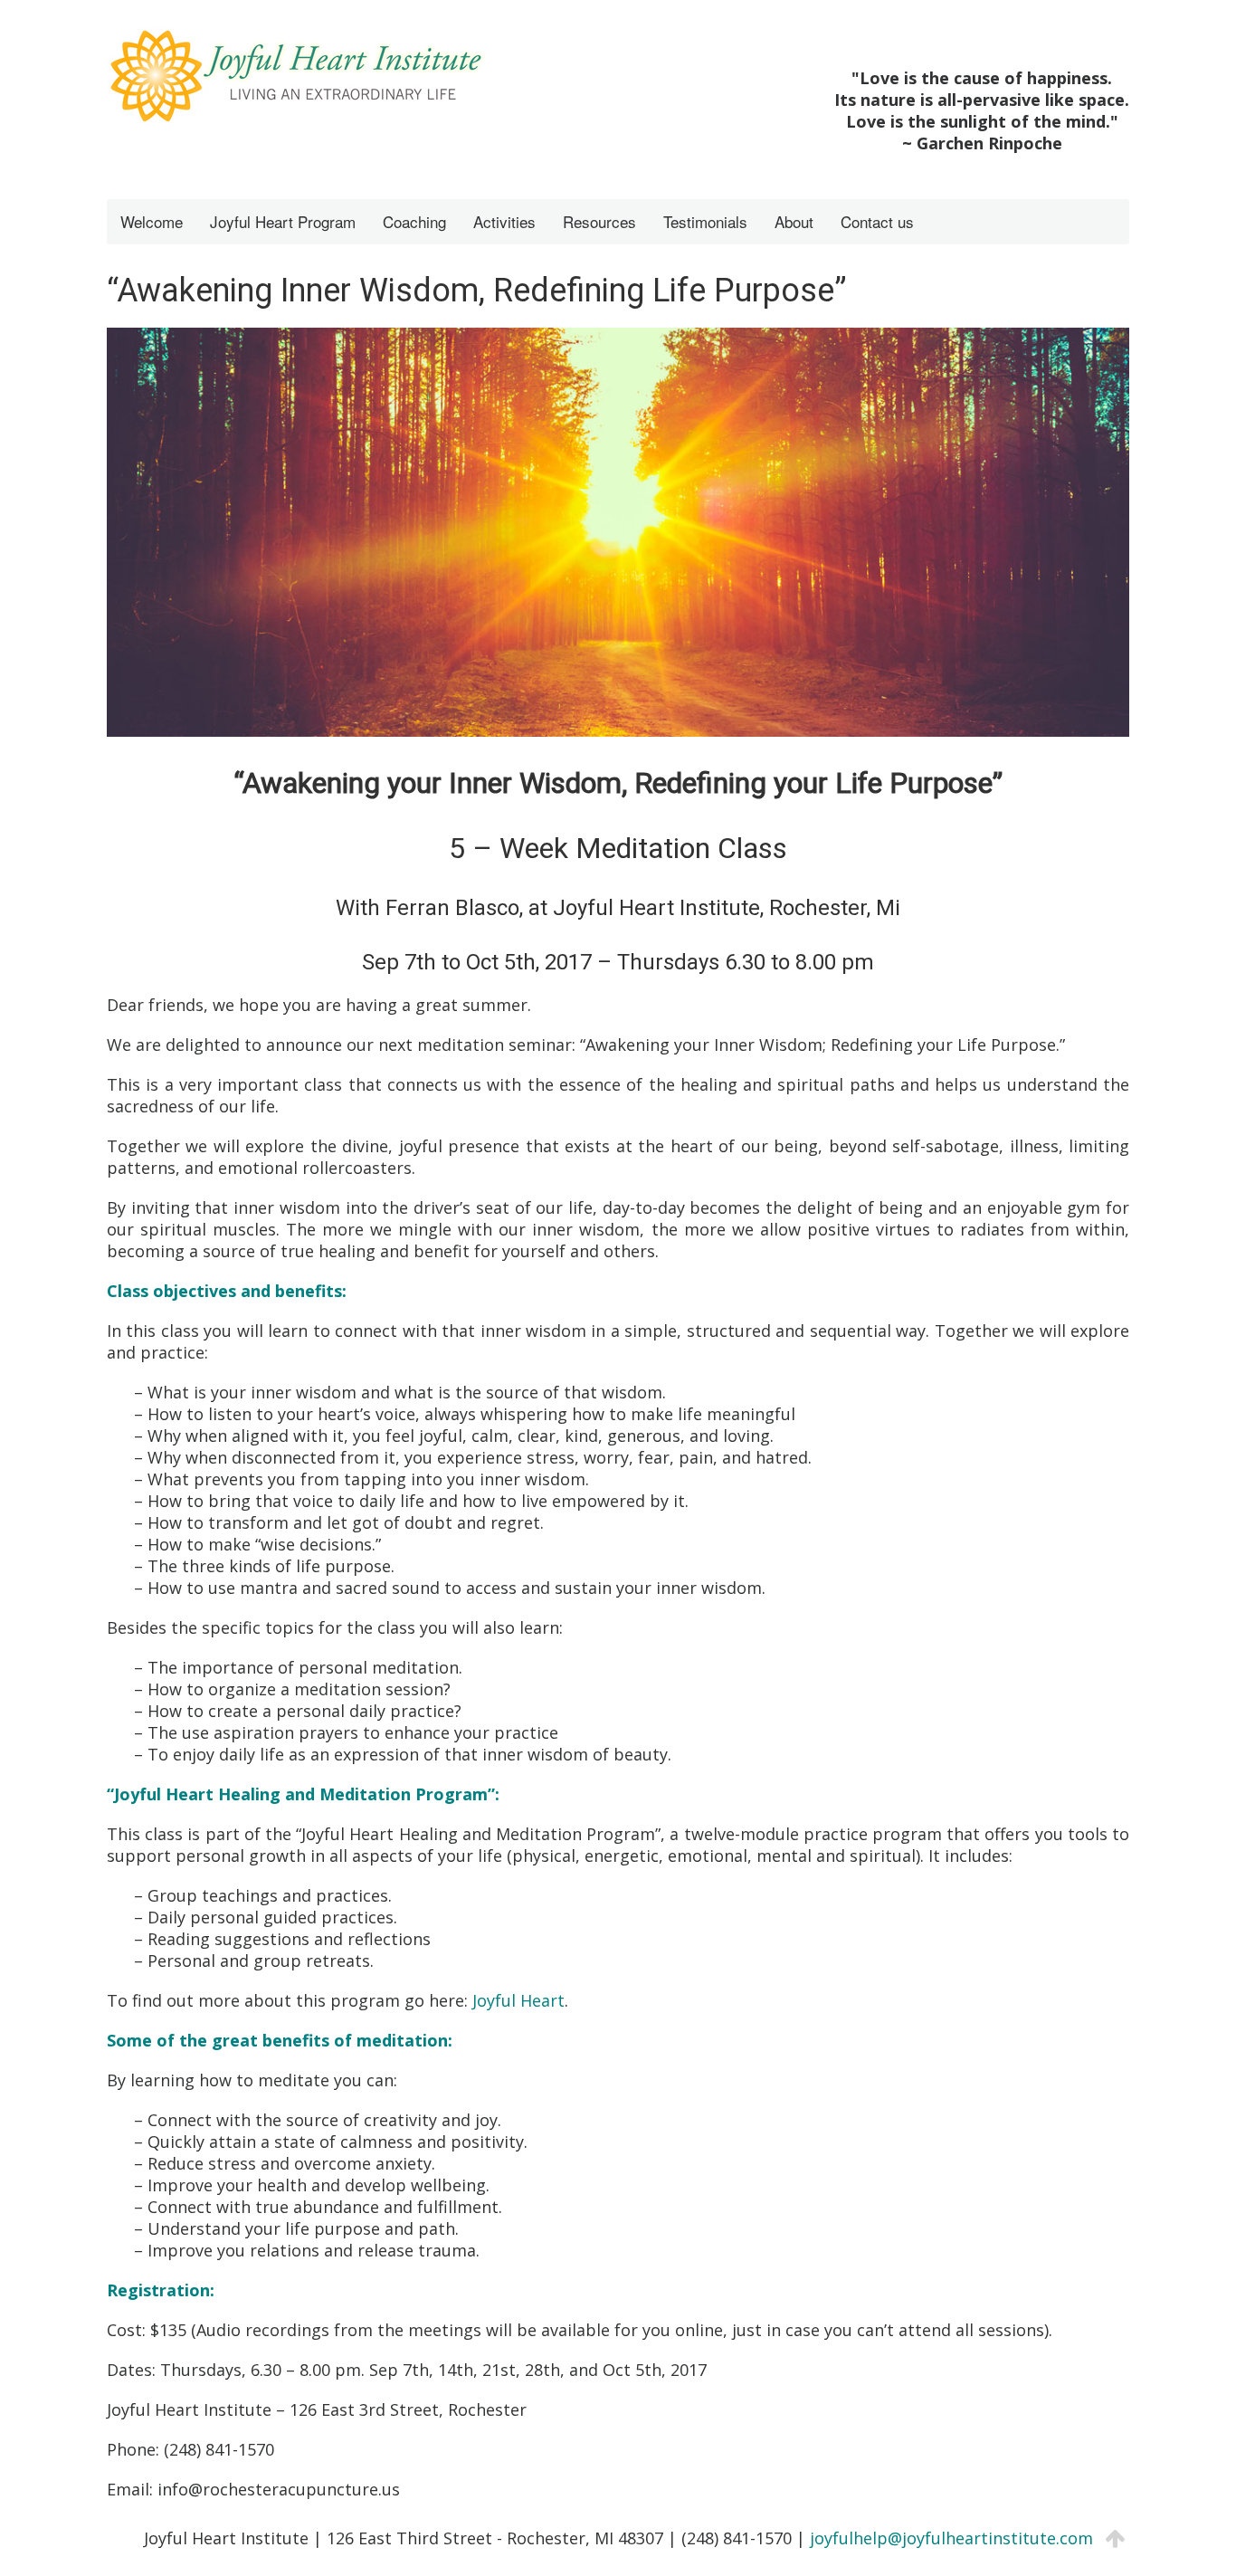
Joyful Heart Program (283, 221)
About (794, 221)
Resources (599, 221)
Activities (504, 221)
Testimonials (705, 221)
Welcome (152, 221)
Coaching (414, 221)
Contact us (877, 221)
